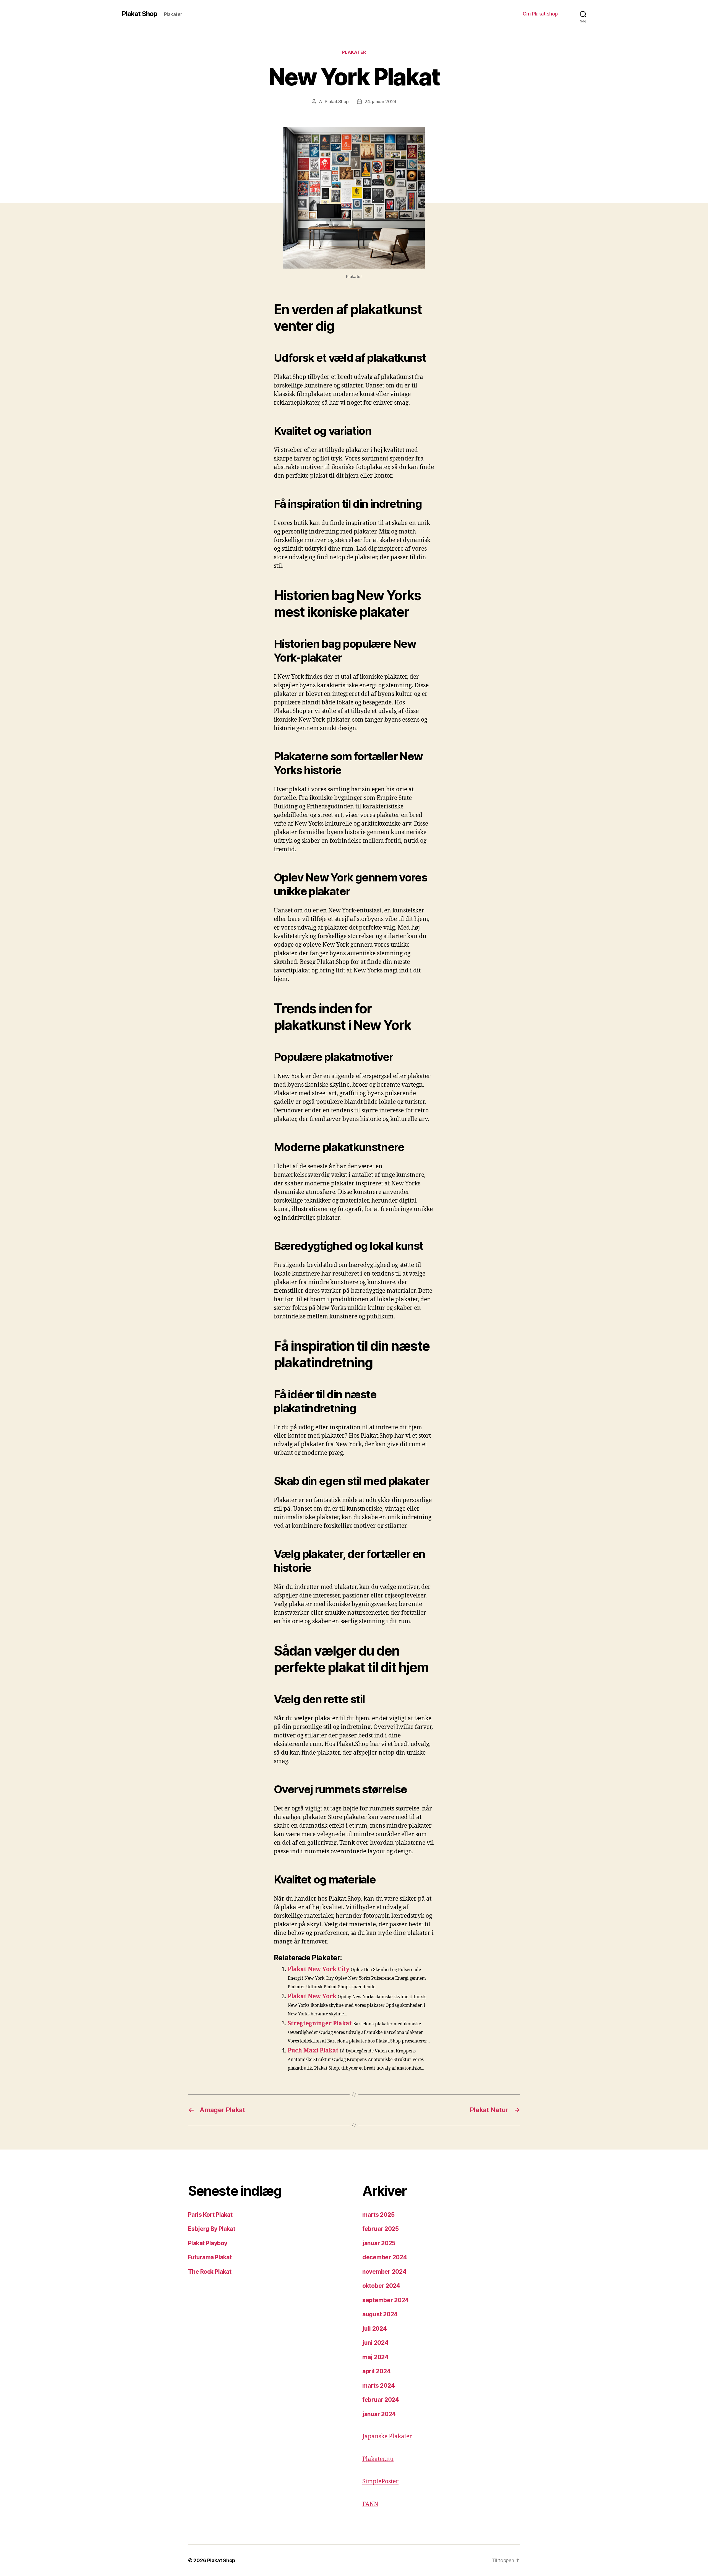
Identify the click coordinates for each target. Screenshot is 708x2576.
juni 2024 (375, 2343)
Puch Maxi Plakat (313, 2051)
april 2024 (376, 2371)
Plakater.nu (378, 2459)
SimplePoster (380, 2482)
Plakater (354, 52)
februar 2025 (381, 2229)
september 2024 (386, 2300)
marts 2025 (378, 2215)
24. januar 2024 (380, 102)
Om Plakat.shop (540, 14)
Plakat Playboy (208, 2243)
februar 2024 (381, 2400)
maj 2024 (375, 2357)
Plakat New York (312, 1996)
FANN (370, 2504)
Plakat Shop (140, 14)
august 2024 (380, 2314)
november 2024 (384, 2272)
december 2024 (385, 2257)
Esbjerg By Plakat (212, 2229)
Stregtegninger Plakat (320, 2024)
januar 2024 (379, 2414)
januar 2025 (379, 2243)
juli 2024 (375, 2329)
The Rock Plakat (210, 2272)
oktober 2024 (381, 2286)
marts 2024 (378, 2386)
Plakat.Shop (337, 102)
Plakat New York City (318, 1969)
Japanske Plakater (387, 2436)
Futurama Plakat (210, 2257)
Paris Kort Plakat (210, 2215)
